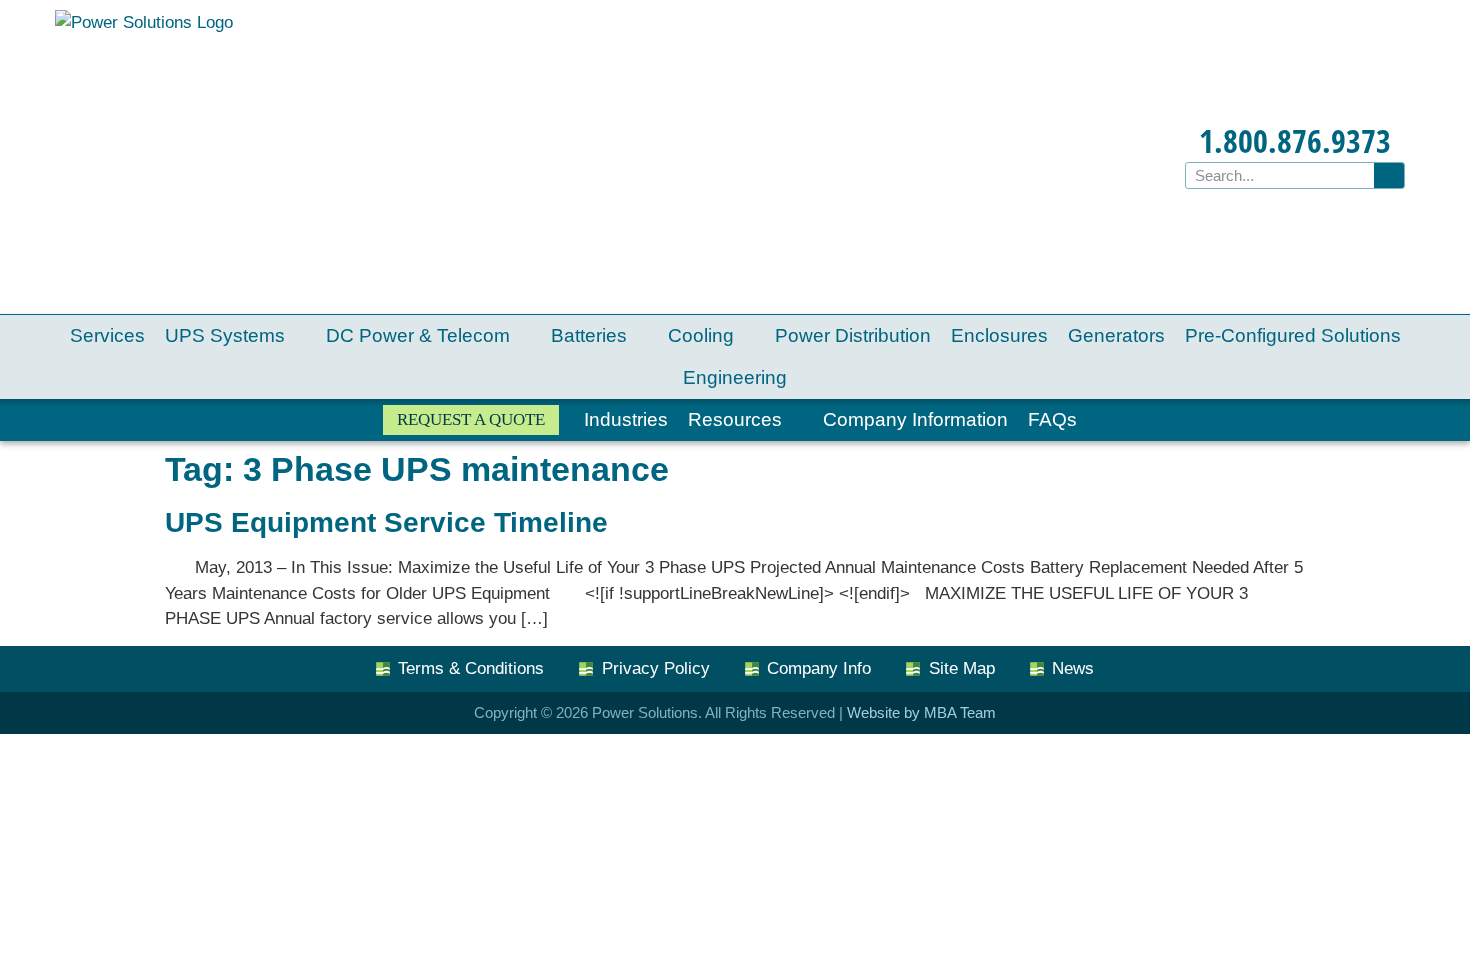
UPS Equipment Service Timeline (386, 522)
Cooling (701, 335)
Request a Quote (471, 419)
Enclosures (999, 335)
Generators (1116, 335)
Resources (735, 419)
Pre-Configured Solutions (1293, 335)
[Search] (1389, 175)
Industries (626, 419)
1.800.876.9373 (1295, 140)
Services (107, 335)
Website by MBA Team (921, 712)
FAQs (1052, 419)
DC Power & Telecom (418, 335)
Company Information (915, 419)
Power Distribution (853, 335)
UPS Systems (225, 335)
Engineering (735, 377)
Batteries (589, 335)
